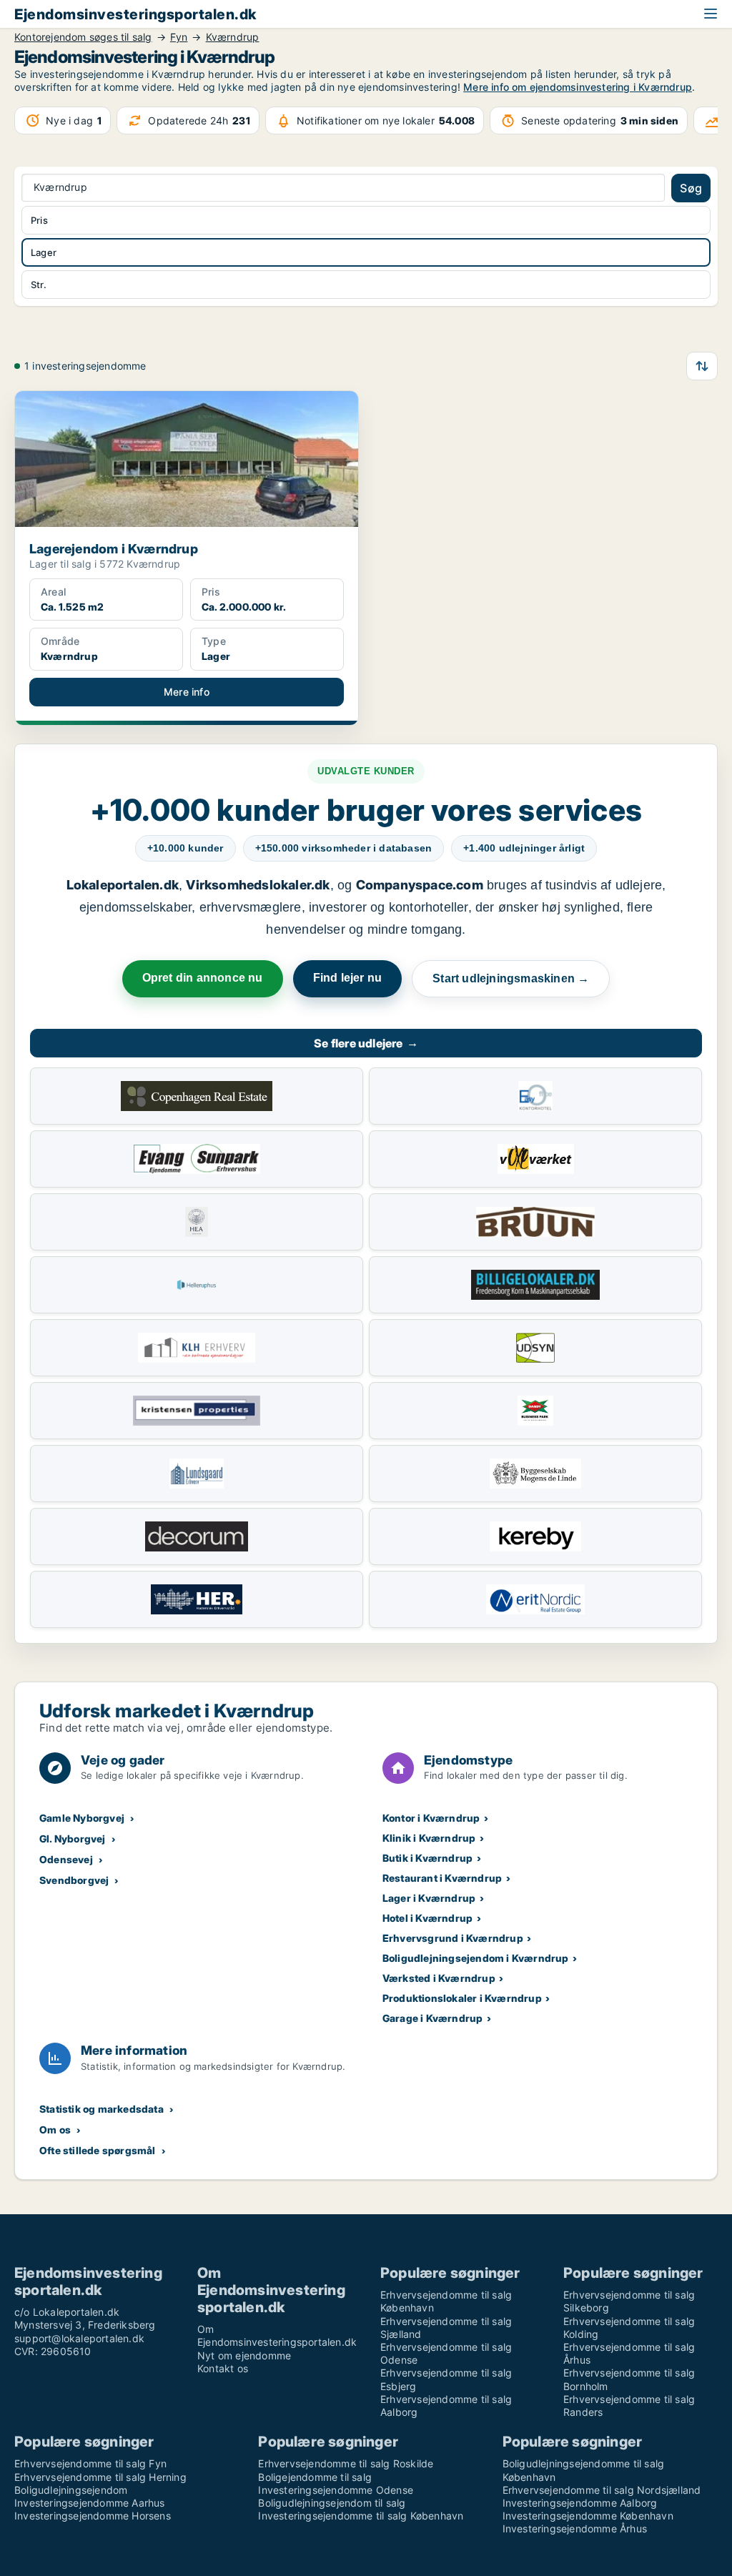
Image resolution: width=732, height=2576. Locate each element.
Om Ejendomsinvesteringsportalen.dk (277, 2335)
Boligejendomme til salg (315, 2477)
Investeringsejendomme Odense (336, 2490)
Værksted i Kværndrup (439, 1978)
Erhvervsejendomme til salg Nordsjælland (602, 2490)
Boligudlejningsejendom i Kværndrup (476, 1958)
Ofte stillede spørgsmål (98, 2150)
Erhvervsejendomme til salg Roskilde (346, 2463)
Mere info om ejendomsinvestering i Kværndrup (578, 87)
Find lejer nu (348, 978)
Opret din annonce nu (203, 978)
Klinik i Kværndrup (429, 1838)
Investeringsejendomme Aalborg (580, 2503)
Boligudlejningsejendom (71, 2490)
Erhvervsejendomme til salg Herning (100, 2477)
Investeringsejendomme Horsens (93, 2516)
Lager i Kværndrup (429, 1898)
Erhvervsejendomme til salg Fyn (90, 2463)
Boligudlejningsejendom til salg (332, 2503)
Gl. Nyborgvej (73, 1839)
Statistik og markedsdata (102, 2109)
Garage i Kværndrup (433, 2018)
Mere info (187, 692)
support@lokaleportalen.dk (79, 2338)
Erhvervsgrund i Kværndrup (453, 1938)
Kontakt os (223, 2368)
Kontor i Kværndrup (431, 1818)
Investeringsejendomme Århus (575, 2528)
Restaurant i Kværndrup (442, 1878)
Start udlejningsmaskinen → (511, 978)
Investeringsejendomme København (588, 2516)
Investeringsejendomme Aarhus (90, 2503)
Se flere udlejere (366, 1043)
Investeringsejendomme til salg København (361, 2516)
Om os (55, 2130)
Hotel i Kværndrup (427, 1918)
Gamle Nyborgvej (82, 1818)
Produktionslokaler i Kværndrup (462, 1998)
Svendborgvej (74, 1880)
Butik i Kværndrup (427, 1858)
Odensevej (66, 1859)
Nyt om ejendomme (244, 2355)
